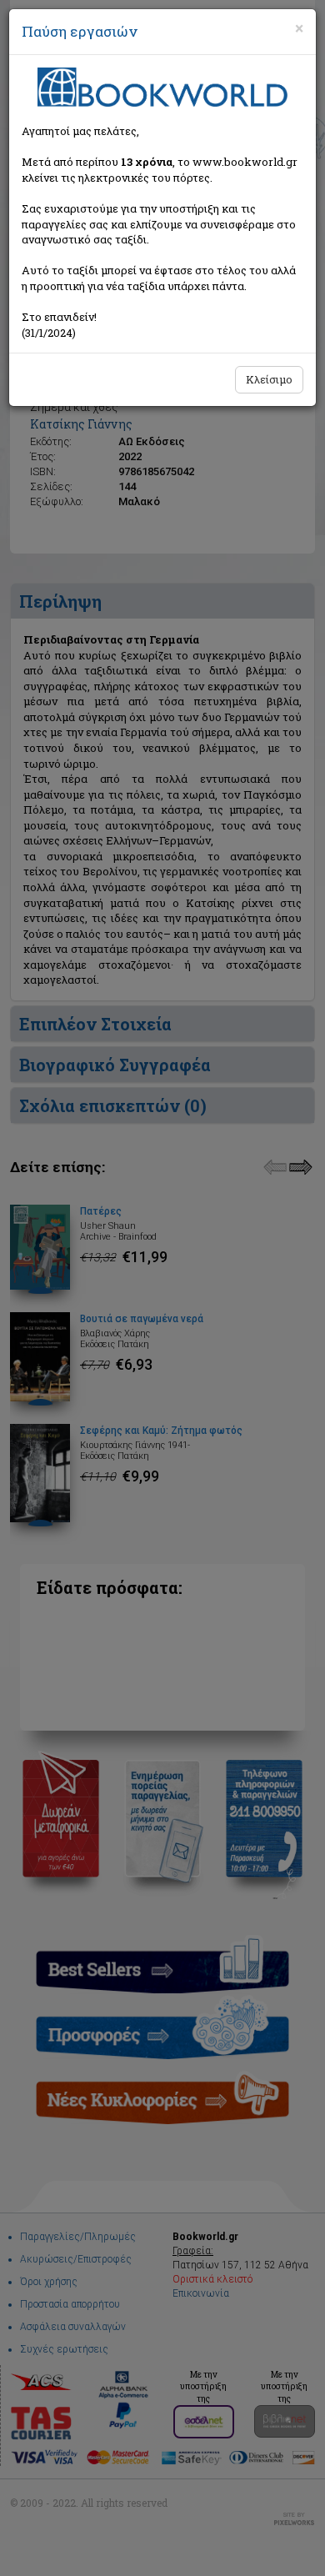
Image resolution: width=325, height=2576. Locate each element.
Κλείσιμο (269, 379)
